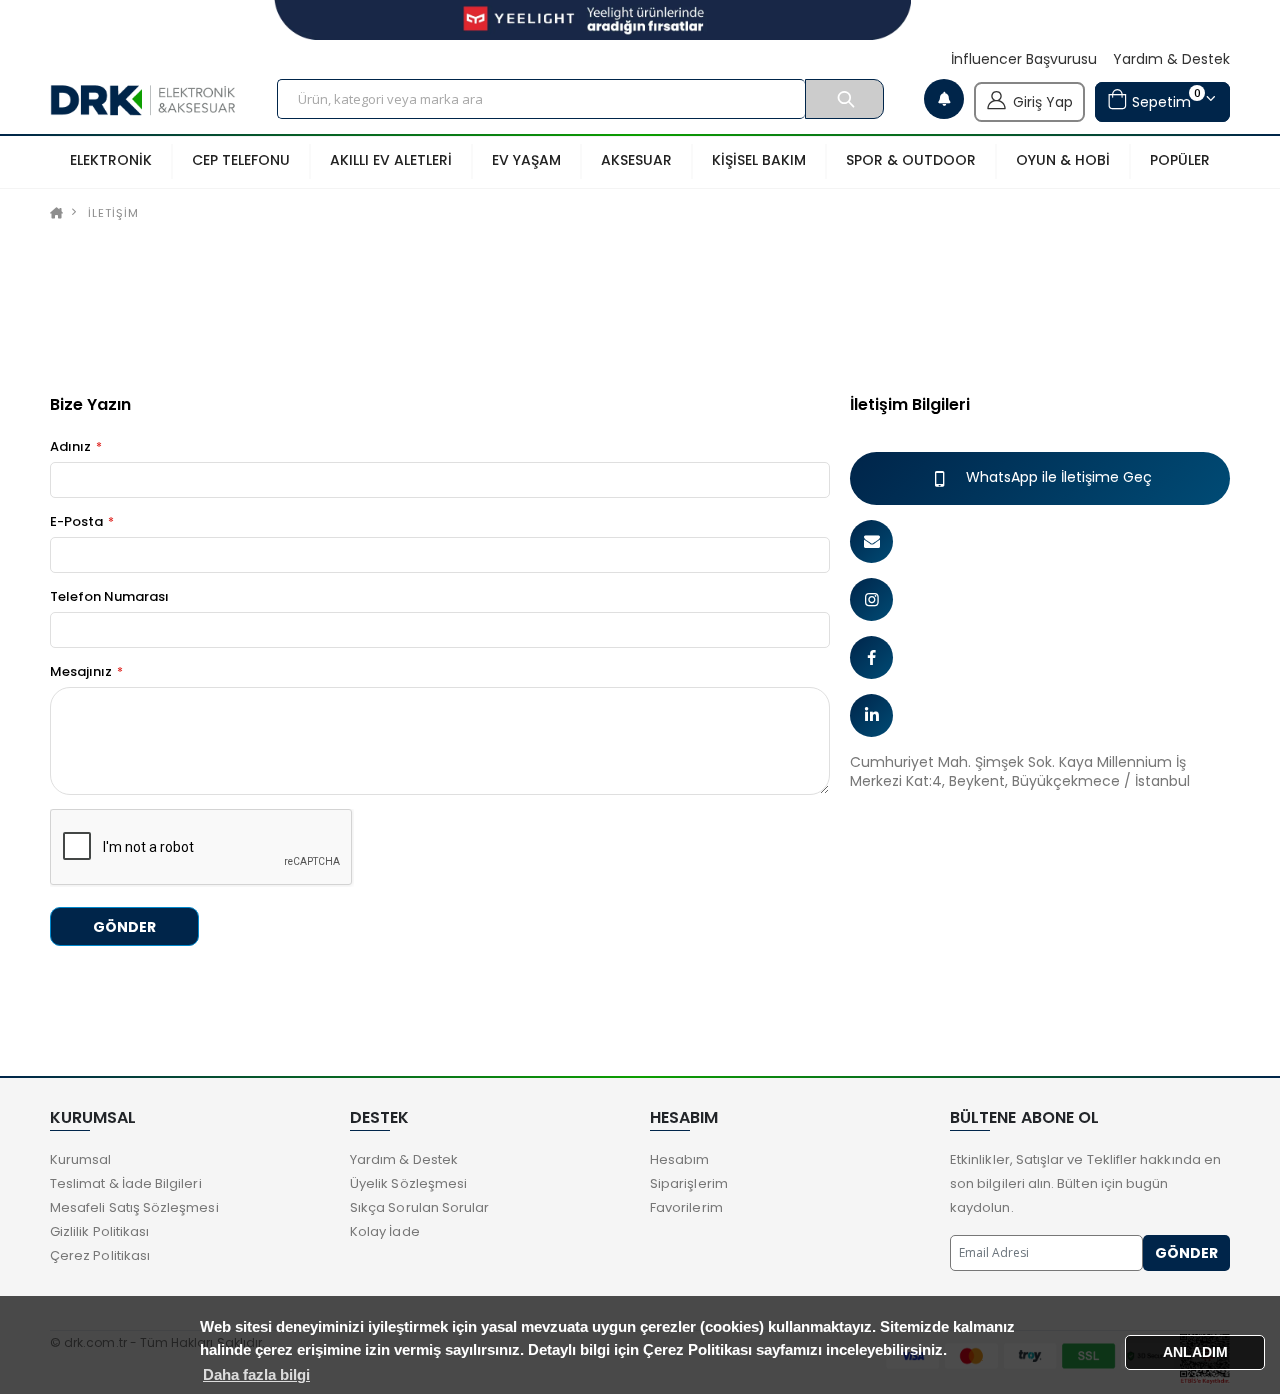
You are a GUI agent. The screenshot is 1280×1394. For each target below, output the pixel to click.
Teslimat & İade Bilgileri (126, 1183)
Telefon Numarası (109, 597)
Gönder (124, 927)
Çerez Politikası (100, 1255)
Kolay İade (385, 1231)
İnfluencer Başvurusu (1024, 59)
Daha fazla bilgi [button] (256, 1374)
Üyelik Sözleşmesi (408, 1183)
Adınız (70, 447)
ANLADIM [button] (1195, 1352)
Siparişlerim (689, 1183)
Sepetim (1164, 98)
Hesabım (679, 1159)
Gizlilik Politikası (99, 1231)
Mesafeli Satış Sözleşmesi (134, 1207)
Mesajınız (81, 672)
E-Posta (76, 522)
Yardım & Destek (1171, 59)
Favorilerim (686, 1207)
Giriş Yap (1043, 102)
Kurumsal (81, 1159)
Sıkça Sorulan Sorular (419, 1207)
